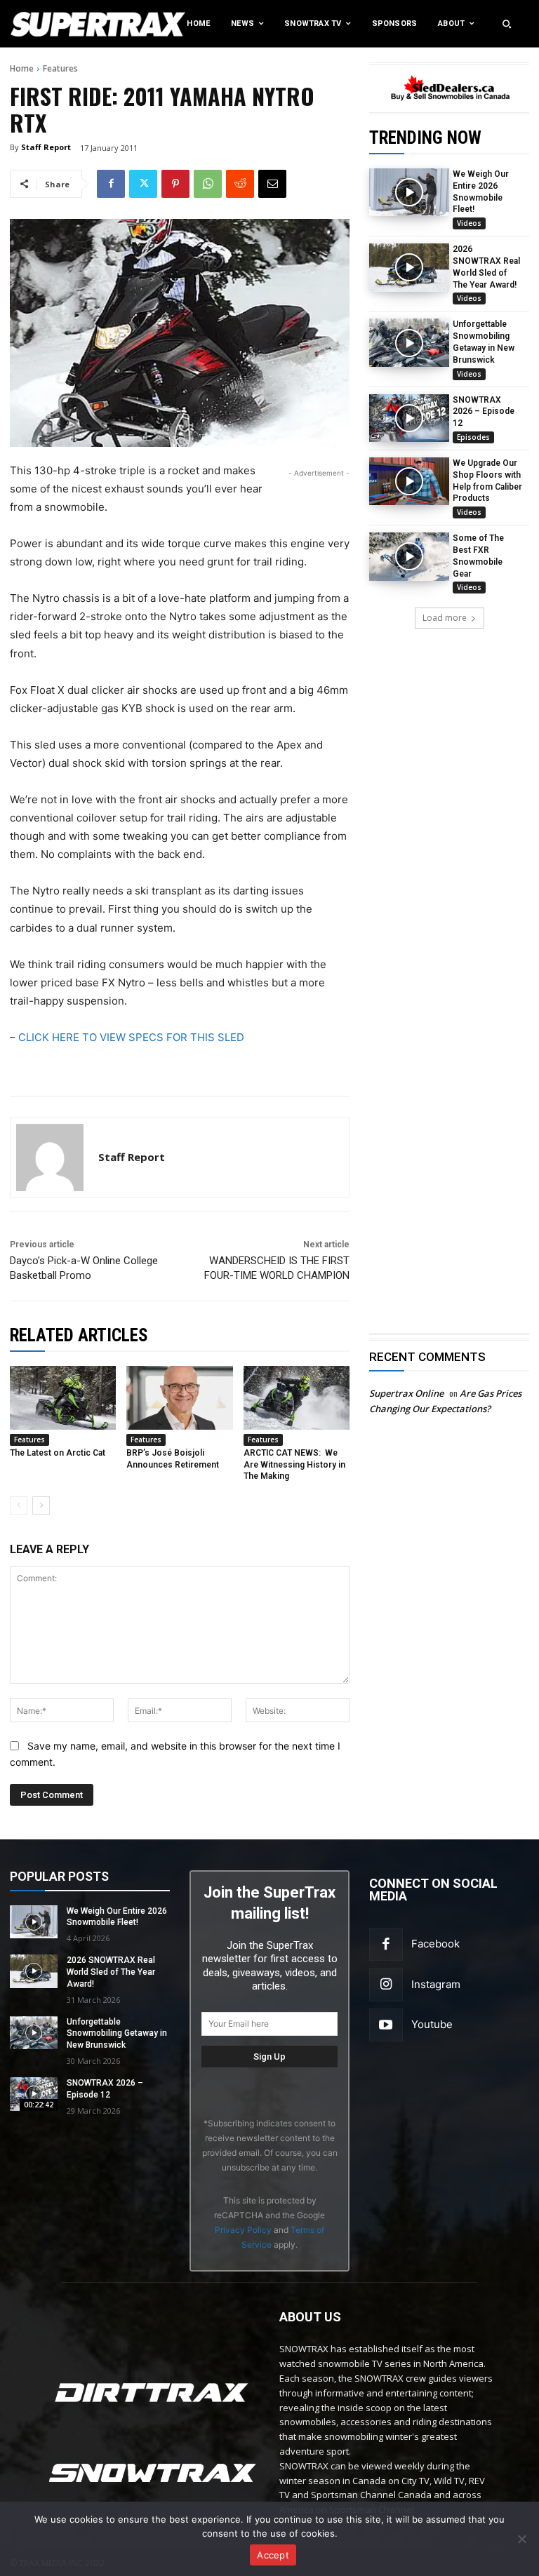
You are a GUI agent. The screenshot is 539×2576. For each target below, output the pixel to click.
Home (22, 68)
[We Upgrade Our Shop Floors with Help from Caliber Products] (409, 481)
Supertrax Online (406, 1393)
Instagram (436, 1984)
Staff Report (46, 147)
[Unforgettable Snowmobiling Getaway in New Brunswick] (409, 342)
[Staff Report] (50, 1158)
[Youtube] (386, 2025)
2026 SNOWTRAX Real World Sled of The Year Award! (111, 1972)
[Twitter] (143, 184)
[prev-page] (19, 1505)
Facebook (435, 1944)
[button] (507, 24)
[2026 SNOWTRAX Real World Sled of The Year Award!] (409, 267)
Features (60, 68)
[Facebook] (111, 184)
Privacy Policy (243, 2230)
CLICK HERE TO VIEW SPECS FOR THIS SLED (131, 1037)
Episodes (473, 437)
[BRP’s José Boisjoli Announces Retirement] (179, 1398)
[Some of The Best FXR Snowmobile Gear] (409, 556)
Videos (469, 223)
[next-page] (41, 1505)
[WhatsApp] (208, 184)
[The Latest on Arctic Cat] (63, 1398)
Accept (273, 2555)
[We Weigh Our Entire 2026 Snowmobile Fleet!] (409, 192)
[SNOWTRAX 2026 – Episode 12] (409, 418)
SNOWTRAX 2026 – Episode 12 (484, 412)
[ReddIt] (240, 184)
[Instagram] (386, 1985)
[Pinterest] (175, 184)
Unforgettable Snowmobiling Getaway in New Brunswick (117, 2034)
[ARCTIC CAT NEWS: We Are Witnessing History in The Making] (297, 1398)
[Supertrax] (56, 24)
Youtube (432, 2024)
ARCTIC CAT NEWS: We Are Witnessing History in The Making (294, 1465)
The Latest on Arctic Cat (58, 1453)
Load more (445, 618)
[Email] (272, 184)
